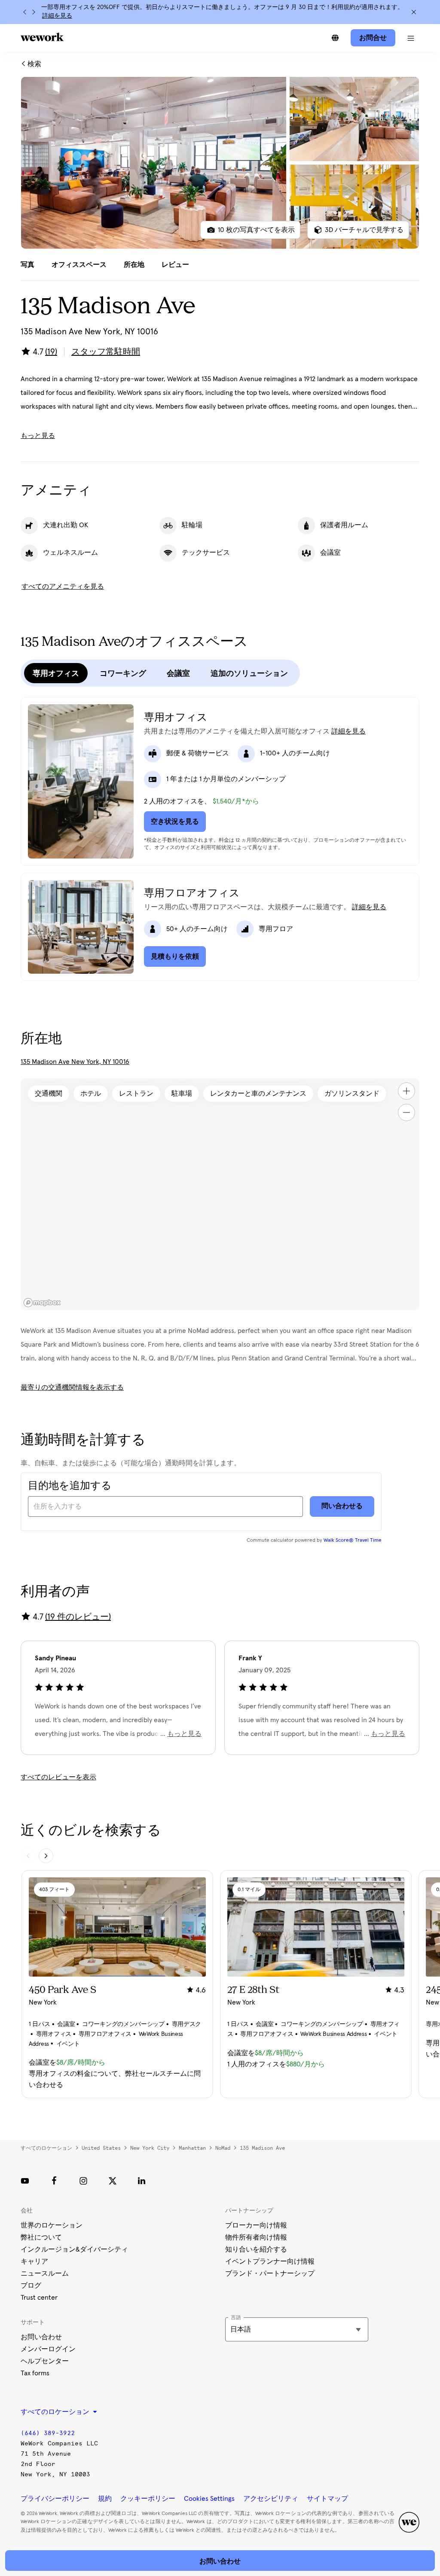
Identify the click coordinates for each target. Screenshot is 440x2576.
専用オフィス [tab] (56, 673)
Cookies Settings (209, 2499)
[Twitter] (113, 2181)
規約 (105, 2499)
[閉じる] (414, 12)
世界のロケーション (52, 2225)
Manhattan (192, 2148)
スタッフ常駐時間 (106, 352)
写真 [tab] (27, 265)
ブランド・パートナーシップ (270, 2273)
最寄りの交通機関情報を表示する (72, 1387)
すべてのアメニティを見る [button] (63, 587)
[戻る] (25, 12)
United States (101, 2148)
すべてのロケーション (46, 2148)
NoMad (223, 2148)
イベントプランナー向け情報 (270, 2261)
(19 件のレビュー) (78, 1617)
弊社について (41, 2237)
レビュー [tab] (175, 265)
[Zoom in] (406, 1091)
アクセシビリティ (271, 2499)
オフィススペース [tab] (79, 265)
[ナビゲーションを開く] (411, 38)
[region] (220, 1194)
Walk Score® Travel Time (353, 1540)
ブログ (31, 2286)
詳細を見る (57, 16)
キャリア (34, 2261)
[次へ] (34, 12)
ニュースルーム (45, 2273)
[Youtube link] (25, 2181)
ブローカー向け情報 (256, 2225)
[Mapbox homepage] (42, 1303)
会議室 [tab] (178, 673)
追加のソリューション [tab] (249, 673)
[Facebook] (54, 2181)
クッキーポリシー (148, 2499)
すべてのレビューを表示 (58, 1777)
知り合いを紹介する (256, 2249)
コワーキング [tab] (123, 673)
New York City (150, 2148)
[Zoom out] (406, 1112)
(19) (51, 352)
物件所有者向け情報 (256, 2237)
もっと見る (38, 436)
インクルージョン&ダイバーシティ (74, 2249)
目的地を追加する (70, 1486)
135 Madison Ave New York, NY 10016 (75, 1062)
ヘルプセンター (45, 2361)
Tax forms (35, 2373)
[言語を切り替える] (335, 38)
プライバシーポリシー (55, 2499)
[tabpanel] (220, 163)
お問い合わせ (41, 2337)
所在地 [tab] (134, 265)
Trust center (39, 2298)
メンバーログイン (48, 2349)
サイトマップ (327, 2499)
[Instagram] (83, 2181)
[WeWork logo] (42, 37)
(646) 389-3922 (48, 2433)
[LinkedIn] (142, 2181)
